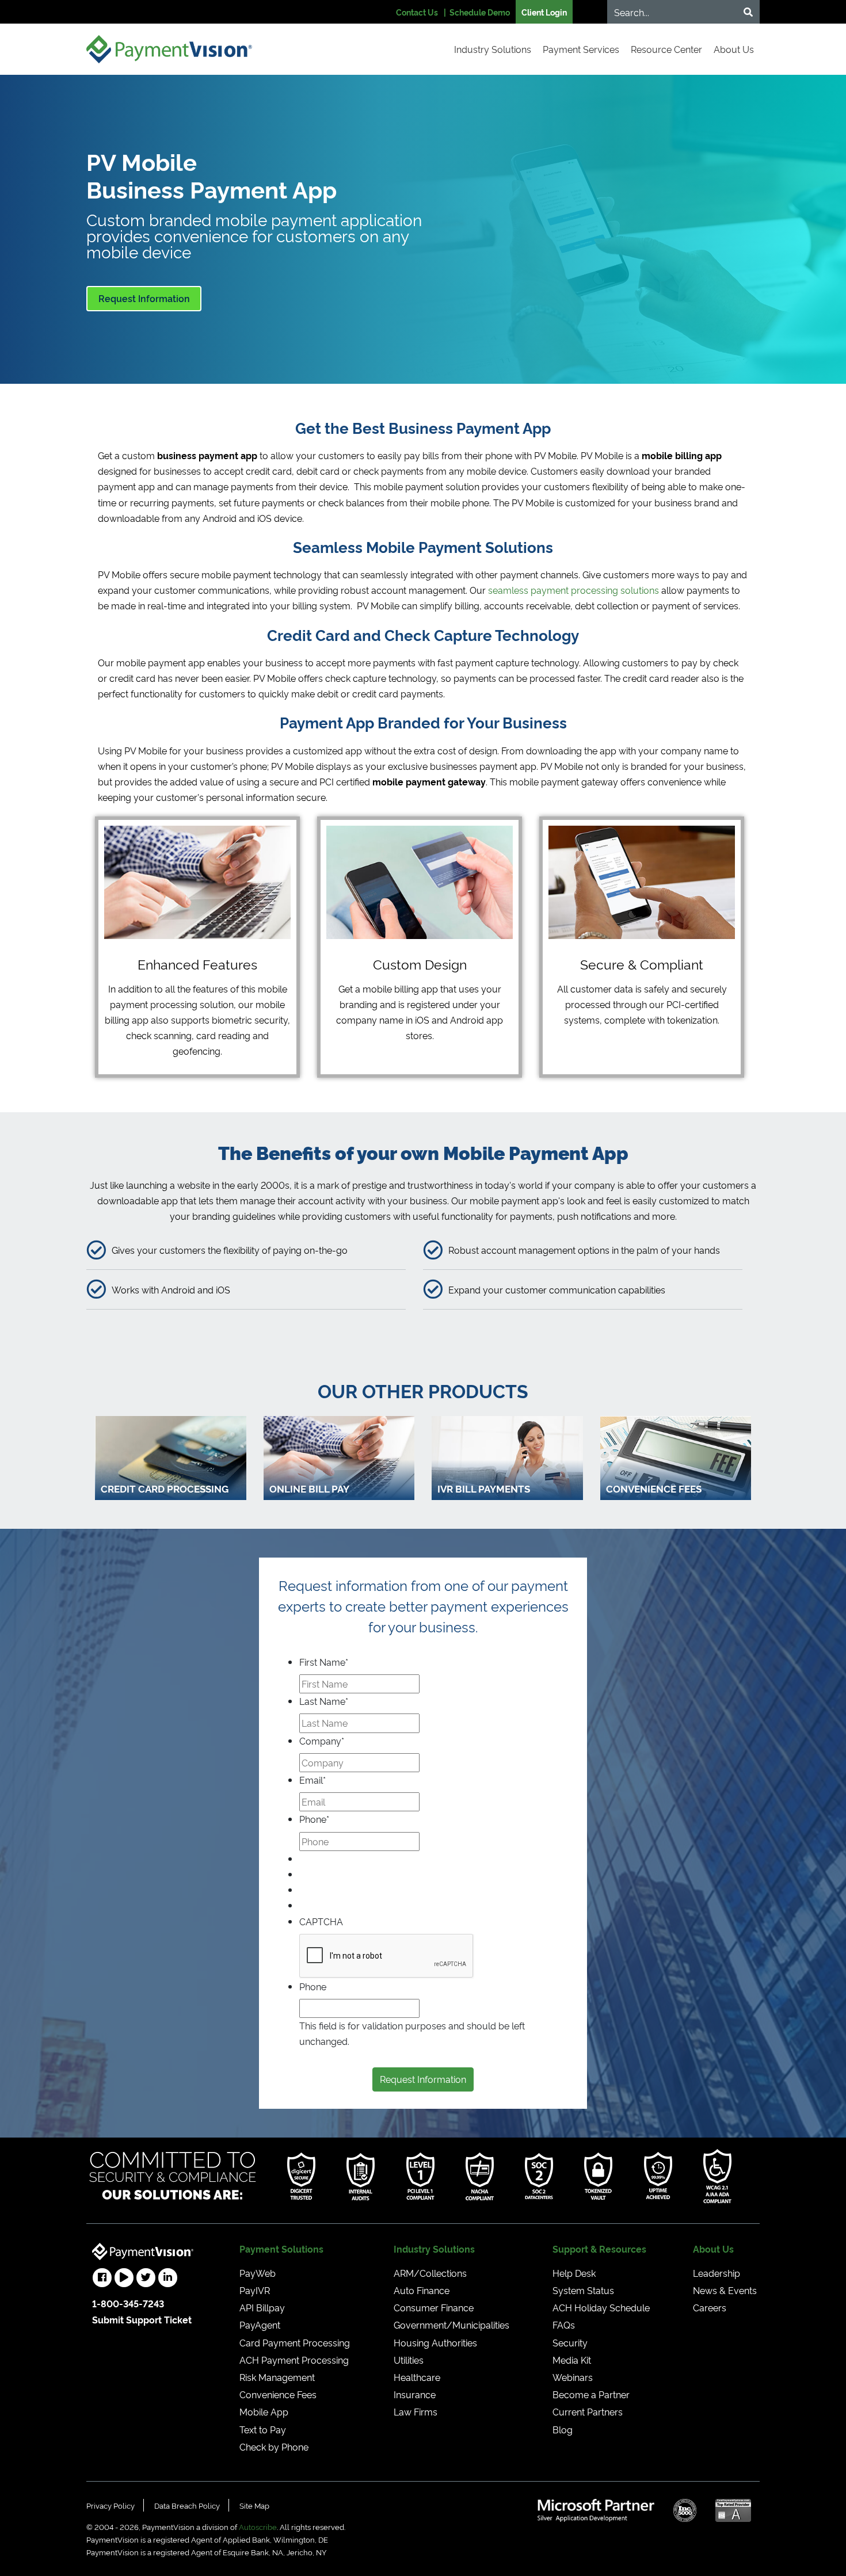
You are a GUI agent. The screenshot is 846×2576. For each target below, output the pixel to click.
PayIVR (255, 2290)
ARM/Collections (430, 2273)
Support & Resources (599, 2249)
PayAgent (260, 2325)
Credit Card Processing (165, 1488)
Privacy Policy (110, 2505)
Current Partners (588, 2411)
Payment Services (581, 49)
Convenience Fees (654, 1488)
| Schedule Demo (477, 12)
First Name (324, 1662)
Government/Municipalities (451, 2325)
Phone (314, 1819)
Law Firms (416, 2411)
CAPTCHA (321, 1921)
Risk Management (277, 2377)
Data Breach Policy (187, 2505)
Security (570, 2342)
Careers (710, 2307)
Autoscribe (258, 2527)
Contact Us (417, 12)
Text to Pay (263, 2429)
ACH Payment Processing (294, 2360)
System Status (583, 2290)
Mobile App (264, 2411)
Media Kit (572, 2360)
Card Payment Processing (295, 2342)
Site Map (254, 2505)
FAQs (564, 2325)
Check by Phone (274, 2447)
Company (322, 1741)
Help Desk (574, 2273)
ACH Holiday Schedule (601, 2307)
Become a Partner (591, 2394)
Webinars (573, 2377)
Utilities (409, 2360)
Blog (563, 2429)
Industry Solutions (493, 49)
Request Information (144, 298)
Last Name (324, 1701)
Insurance (415, 2394)
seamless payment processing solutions (573, 590)
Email (313, 1780)
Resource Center (666, 49)
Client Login (544, 12)
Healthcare (417, 2377)
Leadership (717, 2273)
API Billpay (262, 2307)
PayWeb (258, 2273)
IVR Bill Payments (484, 1488)
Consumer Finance (434, 2307)
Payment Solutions (281, 2249)
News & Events (725, 2290)
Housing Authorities (435, 2342)
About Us (734, 49)
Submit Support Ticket (142, 2319)
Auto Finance (422, 2290)
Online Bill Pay (309, 1488)
